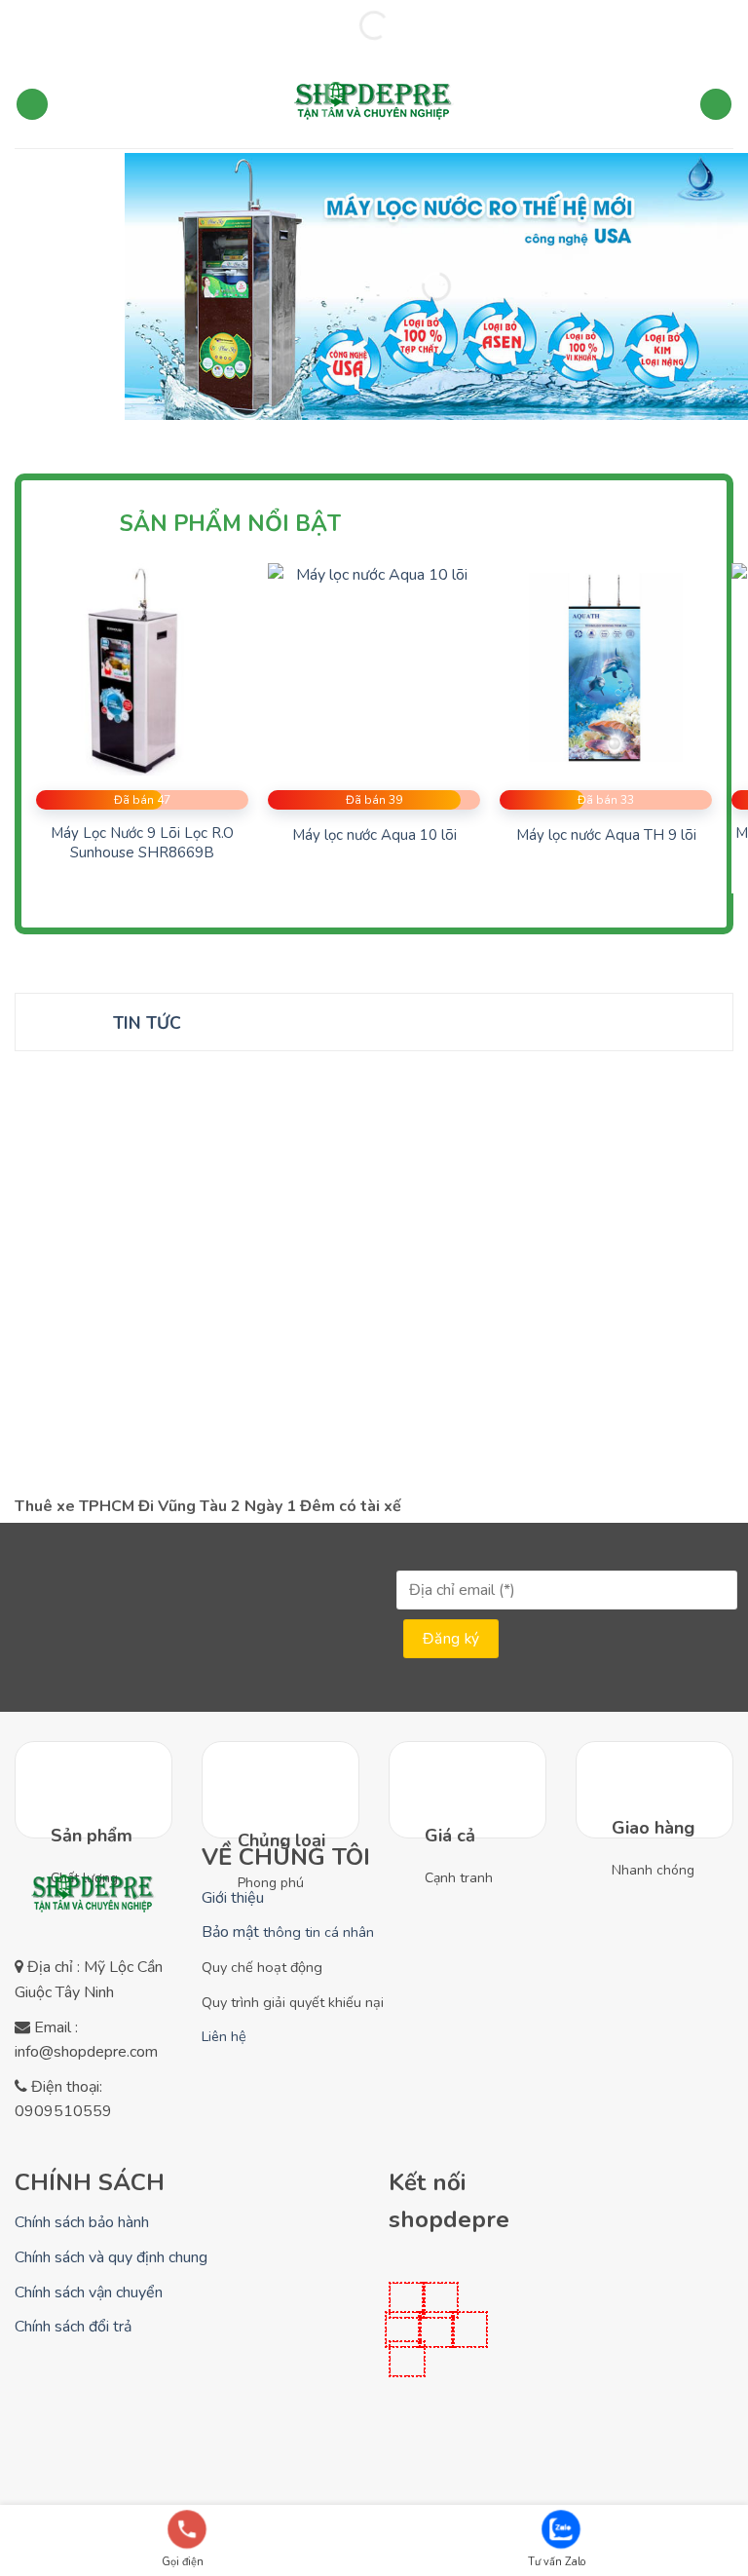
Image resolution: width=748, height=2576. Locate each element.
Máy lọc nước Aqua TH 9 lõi (606, 835)
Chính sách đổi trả (73, 2327)
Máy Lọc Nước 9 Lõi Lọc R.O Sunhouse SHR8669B (142, 843)
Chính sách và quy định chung (111, 2257)
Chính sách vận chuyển (89, 2292)
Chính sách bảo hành (82, 2222)
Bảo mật (288, 1932)
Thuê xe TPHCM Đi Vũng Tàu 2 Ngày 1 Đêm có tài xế (208, 1507)
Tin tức (147, 1023)
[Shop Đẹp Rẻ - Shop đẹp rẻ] (374, 104)
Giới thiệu (233, 1898)
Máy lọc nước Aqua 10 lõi (374, 835)
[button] (32, 105)
